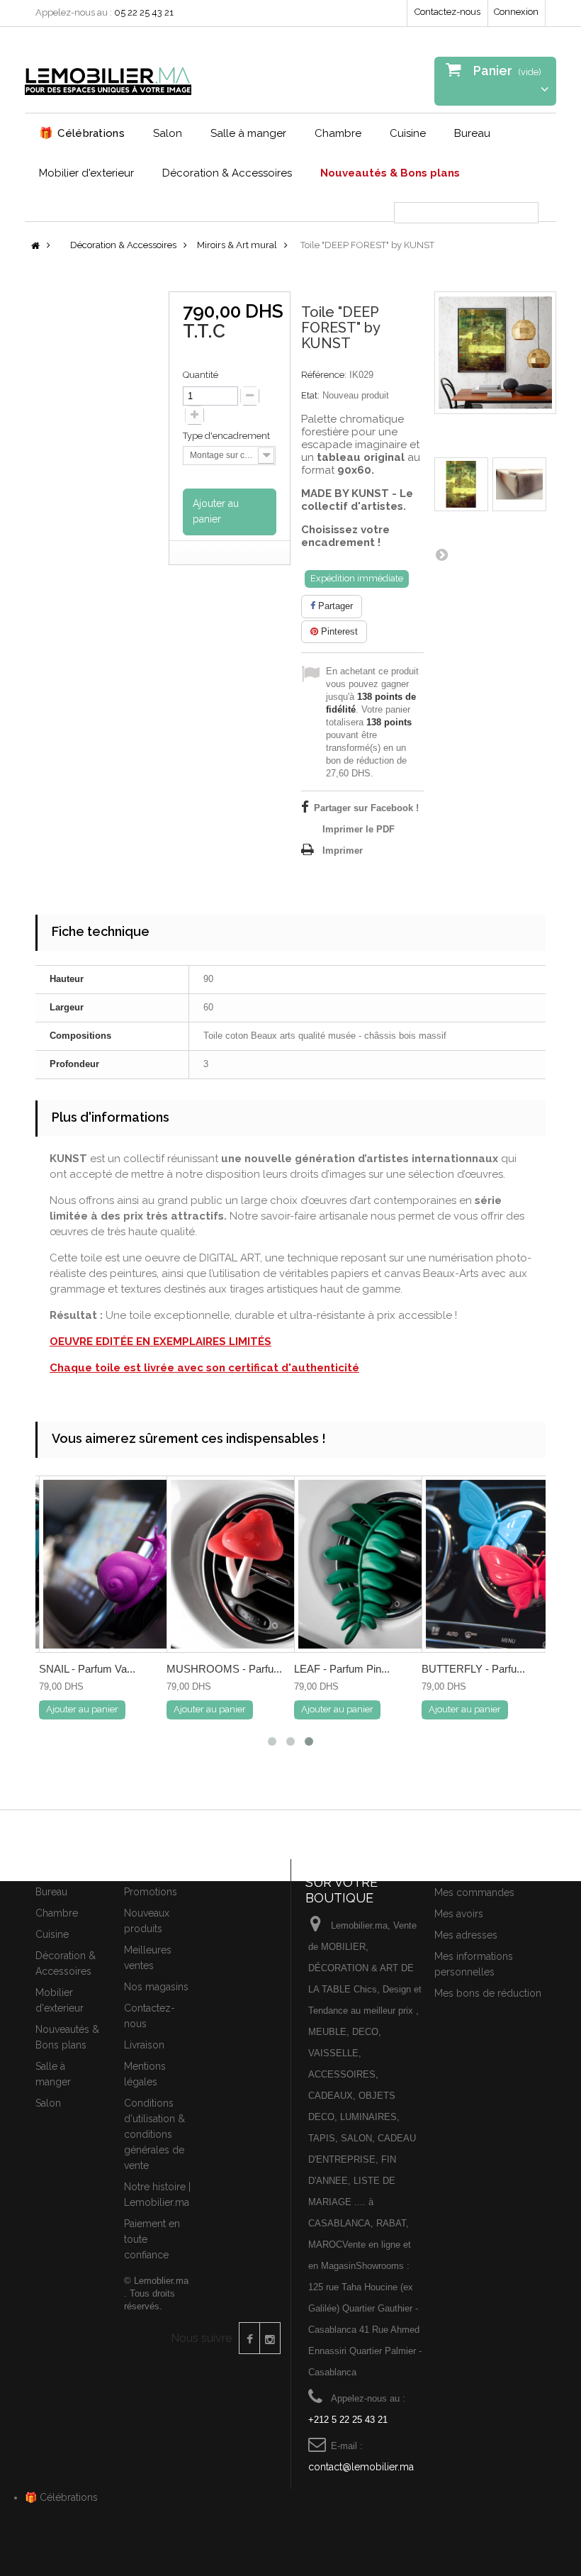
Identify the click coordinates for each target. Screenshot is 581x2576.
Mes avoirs (459, 1914)
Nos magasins (156, 1987)
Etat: (310, 395)
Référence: (324, 375)
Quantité (201, 375)
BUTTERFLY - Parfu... (473, 1669)
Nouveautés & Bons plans (390, 173)
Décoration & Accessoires (227, 173)
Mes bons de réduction (488, 1993)
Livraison (144, 2045)
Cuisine (408, 133)
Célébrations (82, 133)
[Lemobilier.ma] (108, 75)
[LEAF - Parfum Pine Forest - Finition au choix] (383, 1564)
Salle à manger (248, 133)
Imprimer (343, 851)
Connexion (516, 12)
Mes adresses (466, 1935)
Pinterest (338, 631)
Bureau (472, 133)
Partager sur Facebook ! (366, 808)
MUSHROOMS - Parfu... (224, 1669)
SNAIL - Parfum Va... (87, 1669)
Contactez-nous (447, 12)
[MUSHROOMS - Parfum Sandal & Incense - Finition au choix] (255, 1564)
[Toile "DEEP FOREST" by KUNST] (461, 484)
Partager (334, 606)
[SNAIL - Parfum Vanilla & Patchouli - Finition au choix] (128, 1564)
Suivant (441, 554)
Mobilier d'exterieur (86, 173)
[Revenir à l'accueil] (35, 246)
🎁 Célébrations (61, 2497)
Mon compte (468, 1868)
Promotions (151, 1892)
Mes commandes (474, 1892)
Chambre (338, 133)
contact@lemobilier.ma (361, 2467)
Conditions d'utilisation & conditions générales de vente (154, 2134)
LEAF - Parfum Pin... (342, 1669)
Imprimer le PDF (359, 829)
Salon (168, 133)
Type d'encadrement (227, 436)
